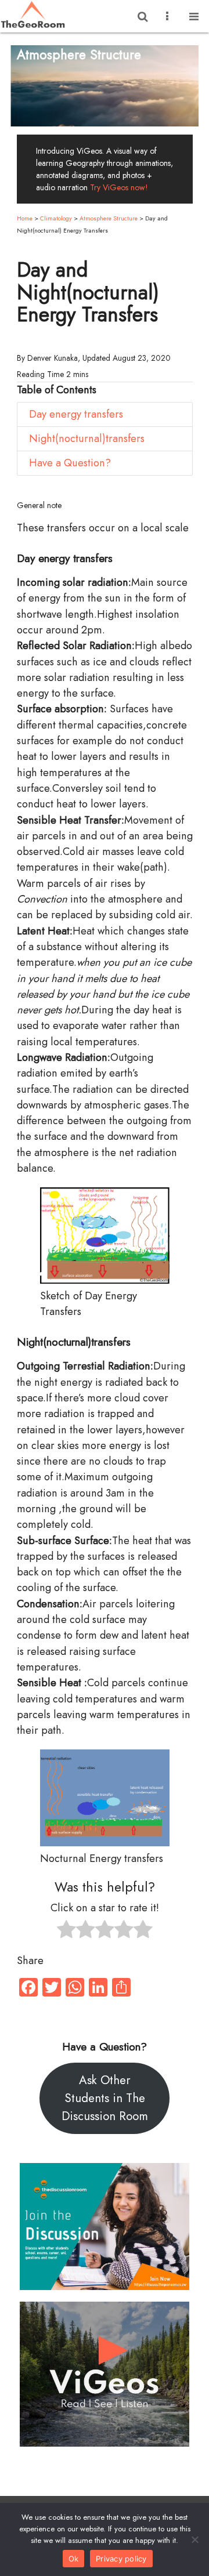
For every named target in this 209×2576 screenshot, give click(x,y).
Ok (74, 2559)
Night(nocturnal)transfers (87, 439)
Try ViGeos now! (119, 187)
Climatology (56, 218)
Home (25, 218)
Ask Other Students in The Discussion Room (105, 2098)
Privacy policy (121, 2559)
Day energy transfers (76, 414)
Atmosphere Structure (109, 218)
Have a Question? (70, 463)
